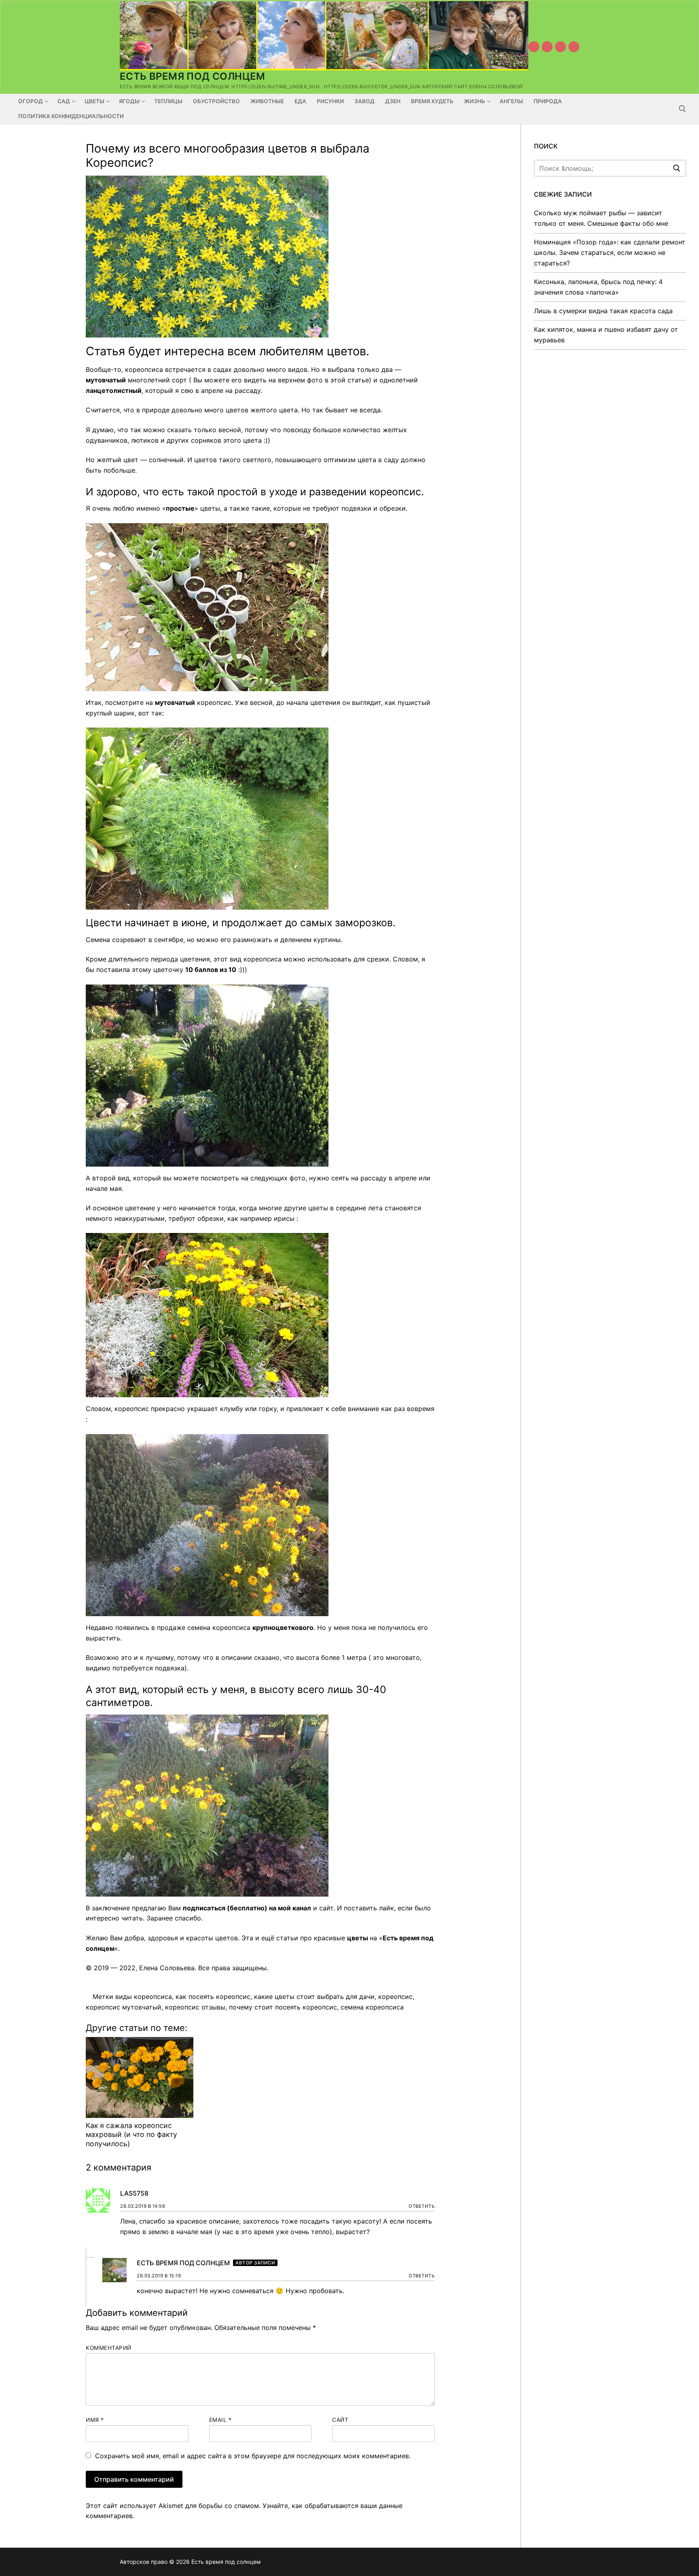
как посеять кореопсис (213, 1997)
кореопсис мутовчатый (124, 2007)
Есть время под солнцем (193, 76)
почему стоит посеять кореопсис (283, 2007)
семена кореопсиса (372, 2007)
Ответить (422, 2206)
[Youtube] (534, 47)
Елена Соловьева (167, 1968)
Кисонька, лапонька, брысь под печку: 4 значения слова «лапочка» (598, 287)
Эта (247, 1938)
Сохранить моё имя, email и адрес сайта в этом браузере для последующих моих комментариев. (253, 2456)
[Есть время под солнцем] (560, 47)
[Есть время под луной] (574, 47)
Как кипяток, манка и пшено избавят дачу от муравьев (606, 335)
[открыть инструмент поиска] (682, 109)
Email (220, 2420)
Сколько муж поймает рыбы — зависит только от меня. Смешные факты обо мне (601, 218)
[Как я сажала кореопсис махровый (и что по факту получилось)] (140, 2077)
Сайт (340, 2420)
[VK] (547, 47)
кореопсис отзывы (195, 2007)
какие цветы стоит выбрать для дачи (314, 1997)
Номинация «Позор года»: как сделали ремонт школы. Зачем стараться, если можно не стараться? (610, 253)
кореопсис (395, 1997)
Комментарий (109, 2348)
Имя (95, 2420)
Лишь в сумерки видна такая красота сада (603, 311)
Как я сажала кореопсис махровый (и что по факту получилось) (131, 2135)
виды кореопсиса (144, 1997)
